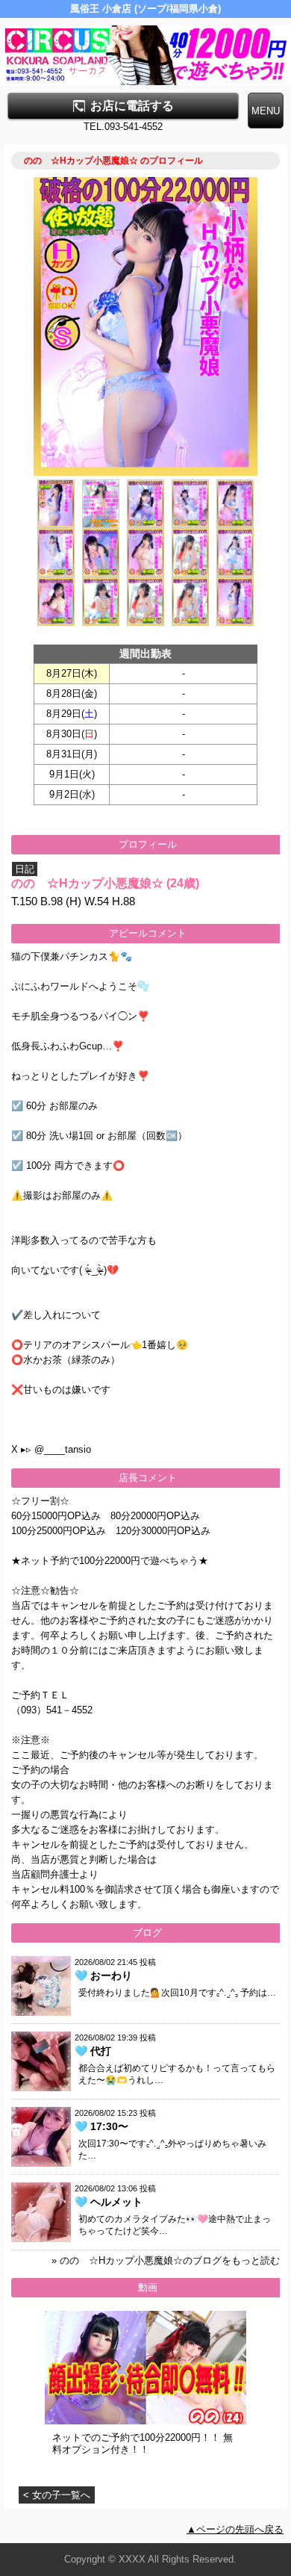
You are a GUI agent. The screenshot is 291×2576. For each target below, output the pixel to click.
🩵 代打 (93, 2051)
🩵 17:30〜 (101, 2126)
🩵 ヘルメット (109, 2202)
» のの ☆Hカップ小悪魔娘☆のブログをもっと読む (166, 2260)
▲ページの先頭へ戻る (235, 2529)
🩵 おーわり (103, 1976)
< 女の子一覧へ (57, 2495)
